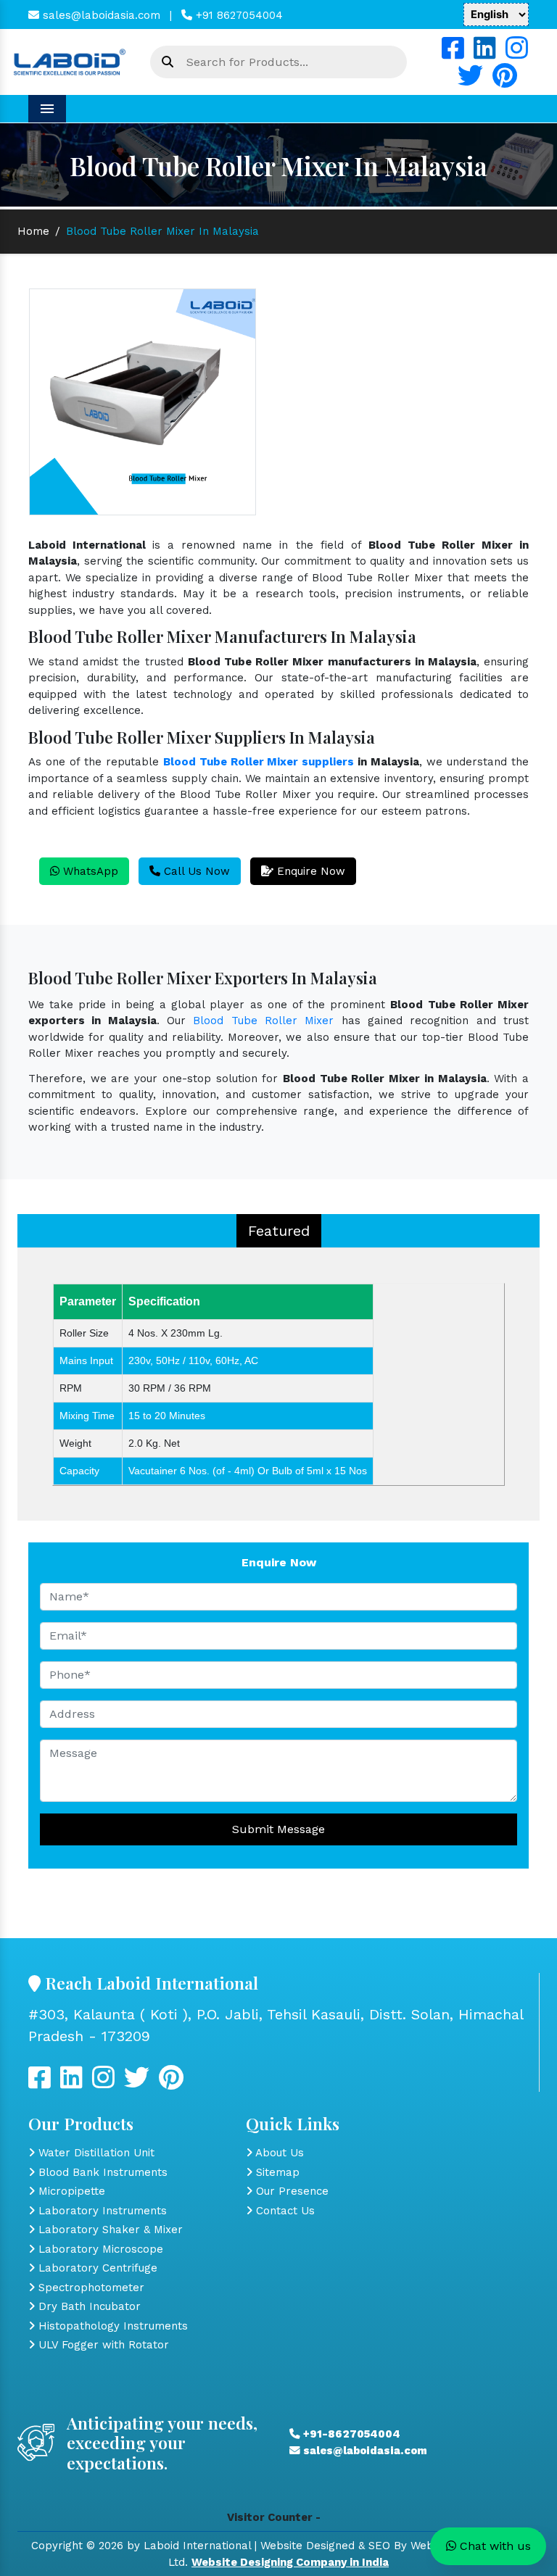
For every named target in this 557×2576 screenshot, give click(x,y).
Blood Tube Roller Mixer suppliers (259, 762)
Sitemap (276, 2172)
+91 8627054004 (238, 15)
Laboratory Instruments (101, 2211)
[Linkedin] (485, 54)
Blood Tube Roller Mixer (263, 1021)
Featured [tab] (279, 1231)
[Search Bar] (168, 62)
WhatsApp (89, 871)
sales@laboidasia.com (100, 15)
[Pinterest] (505, 81)
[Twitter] (470, 81)
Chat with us (494, 2546)
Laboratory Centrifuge (96, 2268)
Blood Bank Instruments (101, 2172)
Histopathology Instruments (111, 2326)
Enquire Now (309, 871)
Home (33, 231)
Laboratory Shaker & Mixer (109, 2230)
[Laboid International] (70, 61)
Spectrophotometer (90, 2288)
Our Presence (290, 2191)
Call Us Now (195, 871)
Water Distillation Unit (95, 2153)
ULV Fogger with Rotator (102, 2345)
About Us (278, 2153)
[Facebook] (453, 54)
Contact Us (284, 2211)
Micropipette (70, 2191)
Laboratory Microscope (99, 2249)
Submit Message (278, 1829)
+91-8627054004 (350, 2434)
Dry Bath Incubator (88, 2306)
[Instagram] (517, 54)
